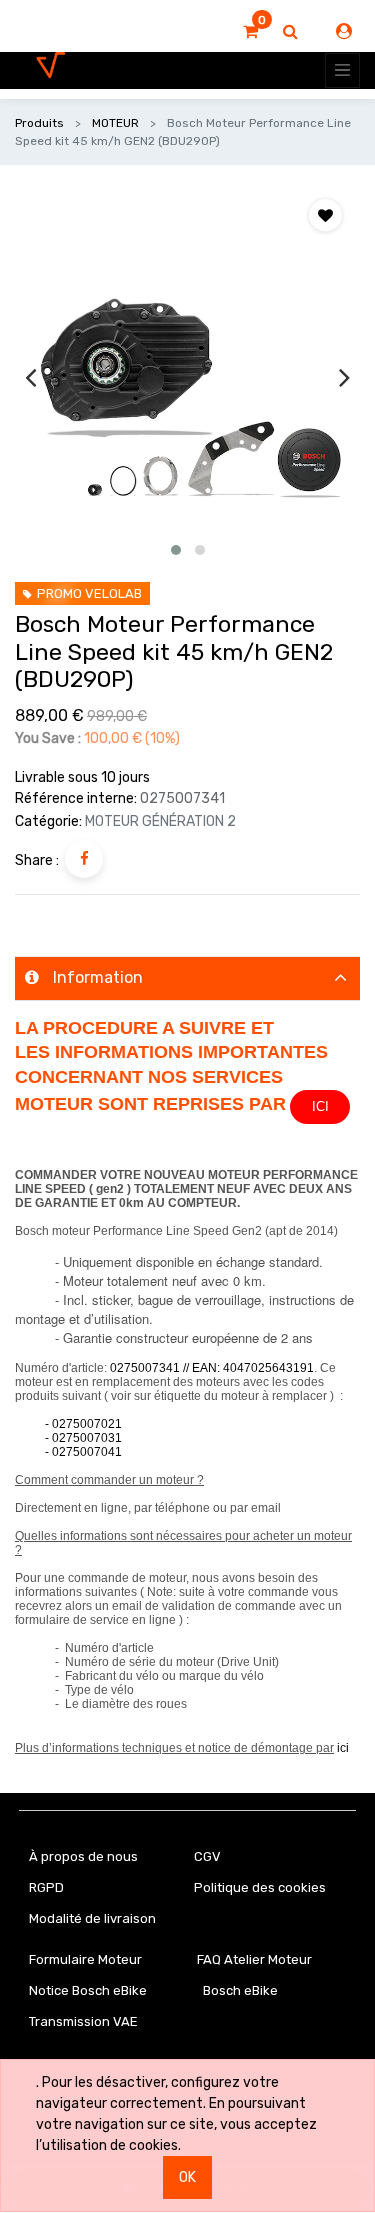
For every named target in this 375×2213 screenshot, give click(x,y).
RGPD (46, 1887)
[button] (176, 550)
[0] (250, 32)
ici (343, 1748)
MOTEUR (115, 123)
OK (187, 2177)
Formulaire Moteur (85, 1959)
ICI (320, 1106)
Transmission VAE (83, 2021)
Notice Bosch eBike (88, 1990)
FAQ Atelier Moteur (254, 1959)
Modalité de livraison (92, 1918)
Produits (39, 123)
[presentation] (30, 376)
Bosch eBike (239, 1990)
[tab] (187, 978)
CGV (207, 1856)
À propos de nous (83, 1856)
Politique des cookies (260, 1887)
